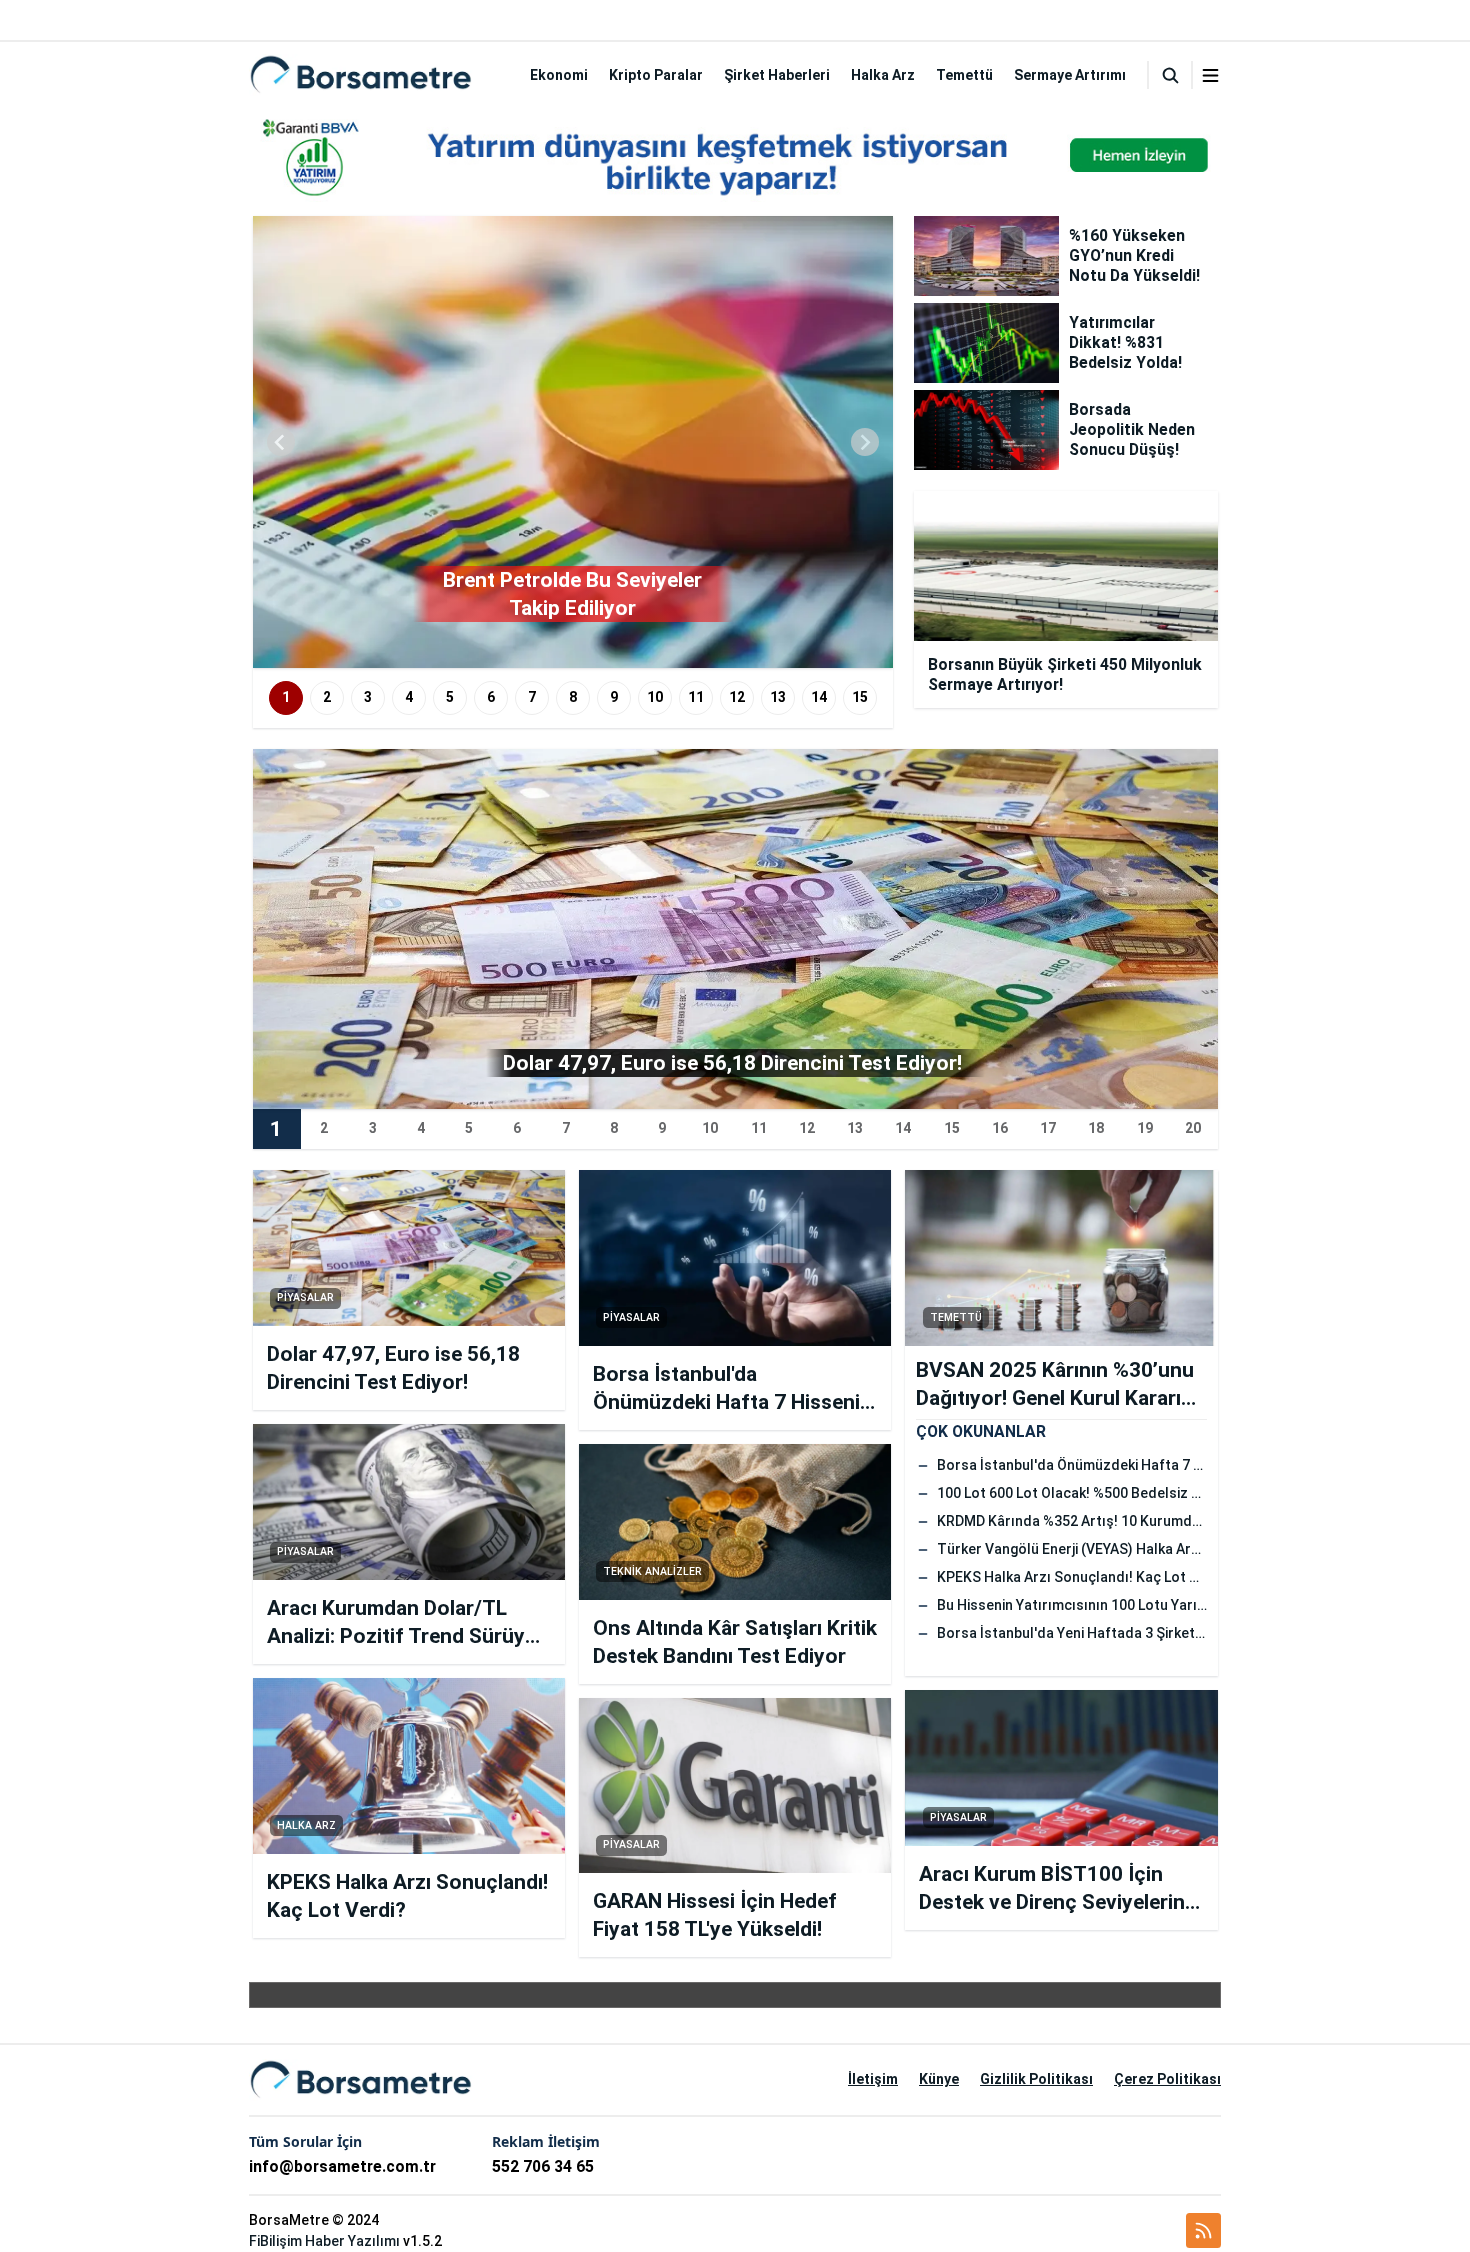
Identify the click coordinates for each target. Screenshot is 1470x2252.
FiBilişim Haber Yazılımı (324, 2241)
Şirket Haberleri (777, 75)
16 (1000, 1128)
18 (1096, 1128)
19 (1145, 1128)
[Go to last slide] (281, 442)
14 (819, 697)
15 (860, 697)
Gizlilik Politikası (1036, 2079)
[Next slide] (865, 442)
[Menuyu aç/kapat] (1210, 75)
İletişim (873, 2079)
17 (1048, 1128)
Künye (939, 2079)
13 (778, 697)
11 (696, 697)
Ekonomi (559, 75)
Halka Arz (883, 75)
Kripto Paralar (656, 75)
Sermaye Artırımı (1070, 75)
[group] (573, 442)
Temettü (964, 75)
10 (655, 697)
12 (737, 697)
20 (1193, 1128)
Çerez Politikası (1167, 2079)
